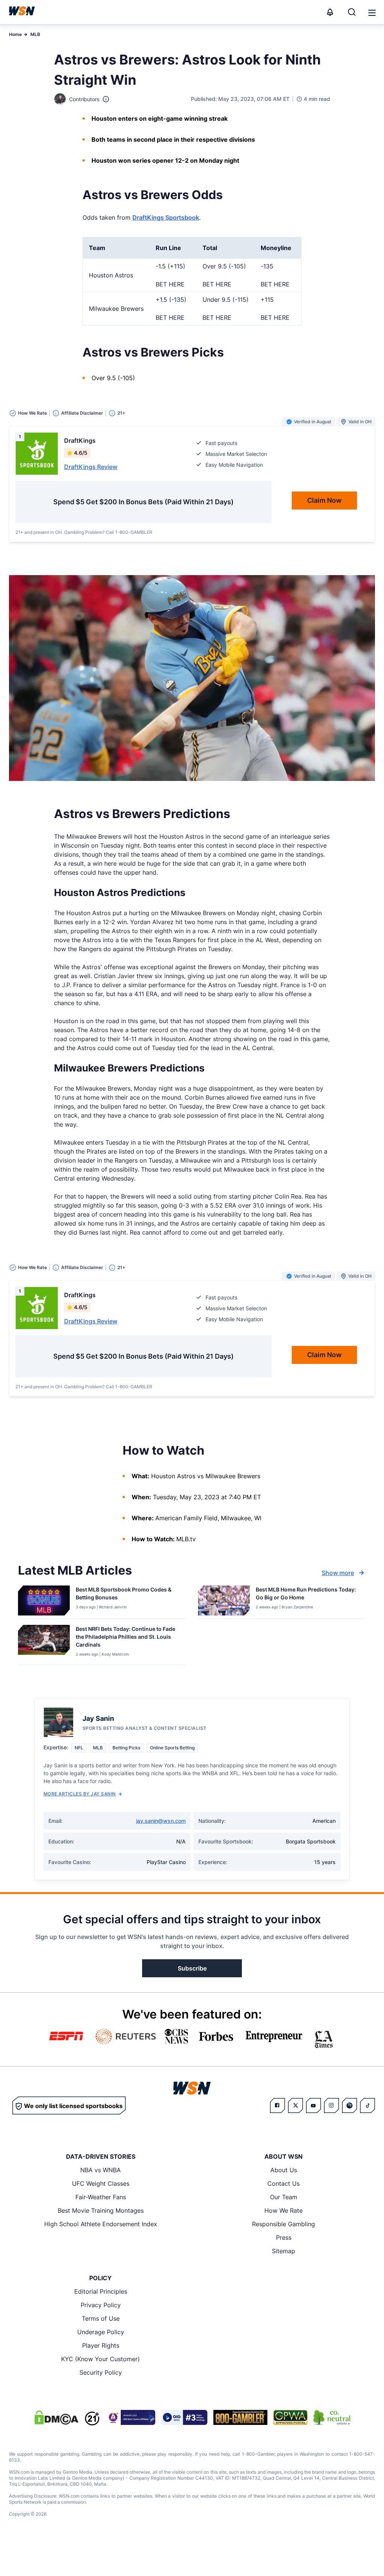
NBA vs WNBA (100, 2170)
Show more (338, 1573)
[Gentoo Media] (184, 2417)
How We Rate (283, 2210)
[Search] (352, 12)
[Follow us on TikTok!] (367, 2105)
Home (15, 34)
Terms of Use (101, 2318)
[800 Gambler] (240, 2417)
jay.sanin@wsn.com (161, 1821)
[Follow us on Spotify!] (349, 2105)
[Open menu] (371, 12)
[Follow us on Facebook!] (277, 2105)
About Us (284, 2170)
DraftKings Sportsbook (166, 217)
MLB (35, 34)
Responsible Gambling (283, 2224)
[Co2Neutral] (332, 2417)
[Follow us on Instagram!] (331, 2105)
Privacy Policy (101, 2305)
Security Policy (101, 2372)
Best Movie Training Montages (101, 2210)
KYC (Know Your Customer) (100, 2359)
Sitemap (283, 2251)
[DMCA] (56, 2417)
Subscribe (192, 1968)
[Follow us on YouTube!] (313, 2105)
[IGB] (130, 2417)
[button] (372, 13)
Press (284, 2237)
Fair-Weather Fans (101, 2197)
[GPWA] (290, 2417)
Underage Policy (101, 2332)
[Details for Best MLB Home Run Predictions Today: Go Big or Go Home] (224, 1600)
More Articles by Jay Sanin (79, 1794)
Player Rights (101, 2345)
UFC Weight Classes (101, 2183)
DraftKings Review (91, 467)
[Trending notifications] (330, 12)
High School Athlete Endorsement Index (101, 2224)
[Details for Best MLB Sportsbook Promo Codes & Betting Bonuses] (44, 1600)
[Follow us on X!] (295, 2105)
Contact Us (283, 2183)
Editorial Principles (101, 2291)
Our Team (284, 2197)
